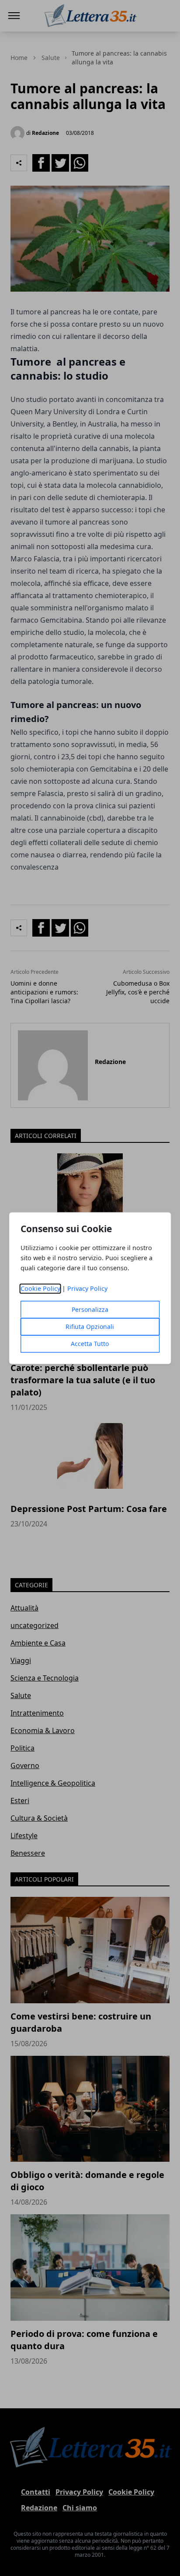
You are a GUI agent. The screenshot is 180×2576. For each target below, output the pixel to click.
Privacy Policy (87, 1288)
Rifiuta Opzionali (90, 1327)
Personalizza (90, 1309)
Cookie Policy (40, 1288)
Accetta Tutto (90, 1344)
